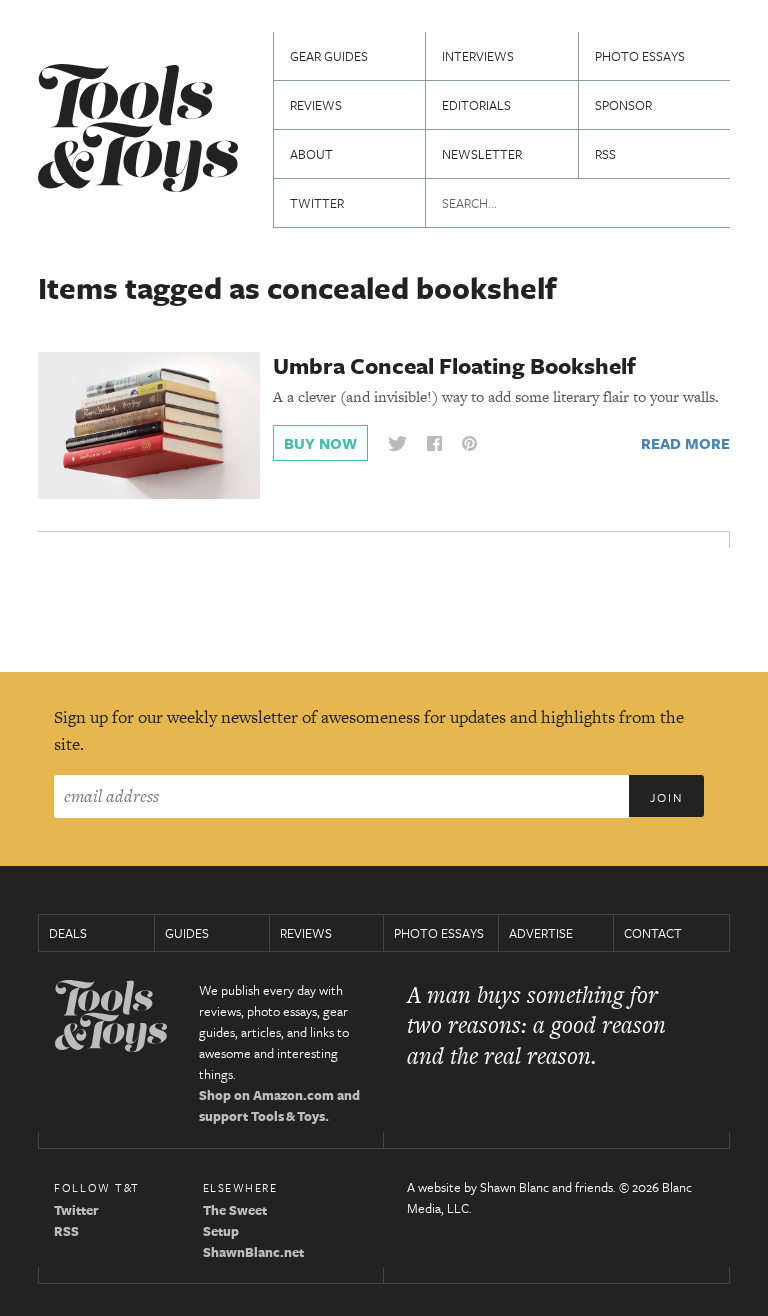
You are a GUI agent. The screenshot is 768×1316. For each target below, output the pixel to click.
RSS (605, 154)
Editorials (476, 105)
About (311, 154)
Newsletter (482, 154)
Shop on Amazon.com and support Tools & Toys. (279, 1105)
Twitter (317, 203)
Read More (685, 443)
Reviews (316, 105)
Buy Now (320, 443)
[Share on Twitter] (397, 443)
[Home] (138, 130)
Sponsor (623, 105)
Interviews (478, 56)
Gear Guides (329, 56)
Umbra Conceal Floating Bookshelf (454, 365)
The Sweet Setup (235, 1220)
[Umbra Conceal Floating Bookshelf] (148, 424)
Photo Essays (640, 56)
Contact (653, 933)
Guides (187, 933)
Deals (68, 933)
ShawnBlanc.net (253, 1252)
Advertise (541, 933)
